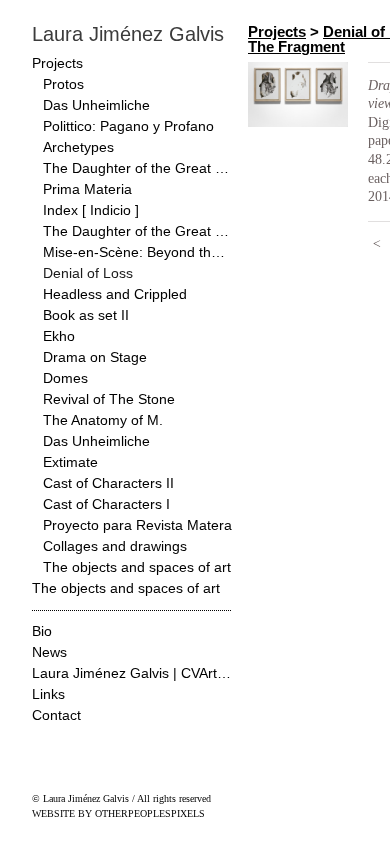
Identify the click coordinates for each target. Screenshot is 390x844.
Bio (42, 631)
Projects (57, 63)
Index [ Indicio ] (91, 210)
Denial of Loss (88, 273)
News (49, 652)
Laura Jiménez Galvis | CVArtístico (132, 673)
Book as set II (86, 315)
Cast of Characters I (106, 504)
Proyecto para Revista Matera (137, 525)
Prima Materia (87, 189)
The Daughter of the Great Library (138, 231)
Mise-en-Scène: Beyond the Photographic (138, 252)
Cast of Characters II (108, 483)
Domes (65, 378)
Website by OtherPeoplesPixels (118, 813)
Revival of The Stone (109, 399)
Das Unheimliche (96, 105)
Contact (56, 715)
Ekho (59, 336)
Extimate (70, 462)
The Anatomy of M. (103, 420)
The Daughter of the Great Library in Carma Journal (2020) (138, 168)
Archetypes (78, 147)
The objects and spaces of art (137, 567)
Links (48, 694)
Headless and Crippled (115, 294)
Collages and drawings (115, 546)
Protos (63, 84)
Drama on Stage (95, 357)
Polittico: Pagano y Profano (128, 126)
